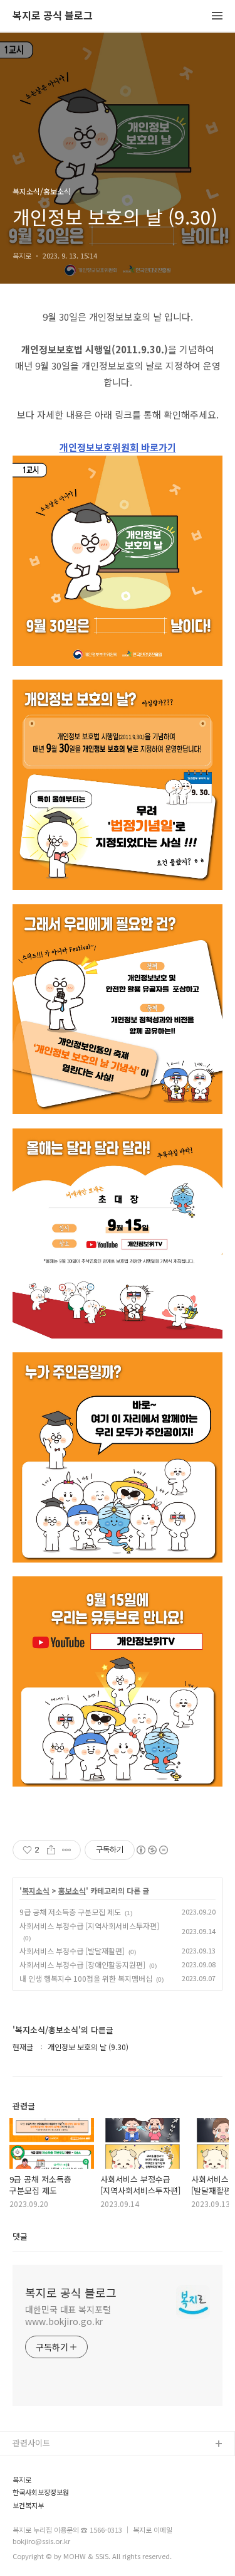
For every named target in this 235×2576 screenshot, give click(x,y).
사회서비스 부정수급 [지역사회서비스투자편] (89, 1926)
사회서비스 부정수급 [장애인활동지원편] (82, 1964)
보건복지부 (28, 2505)
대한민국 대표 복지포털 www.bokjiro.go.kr (68, 2315)
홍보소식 (72, 1891)
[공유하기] (51, 1850)
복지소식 (36, 1891)
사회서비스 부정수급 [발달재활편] (72, 1951)
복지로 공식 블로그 (53, 16)
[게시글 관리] (67, 1850)
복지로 (22, 2480)
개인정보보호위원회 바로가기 (118, 447)
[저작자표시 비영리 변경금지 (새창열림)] (152, 1850)
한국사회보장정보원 (41, 2492)
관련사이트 (31, 2443)
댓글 (20, 2236)
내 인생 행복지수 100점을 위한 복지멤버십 (86, 1978)
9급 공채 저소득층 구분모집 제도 (70, 1912)
